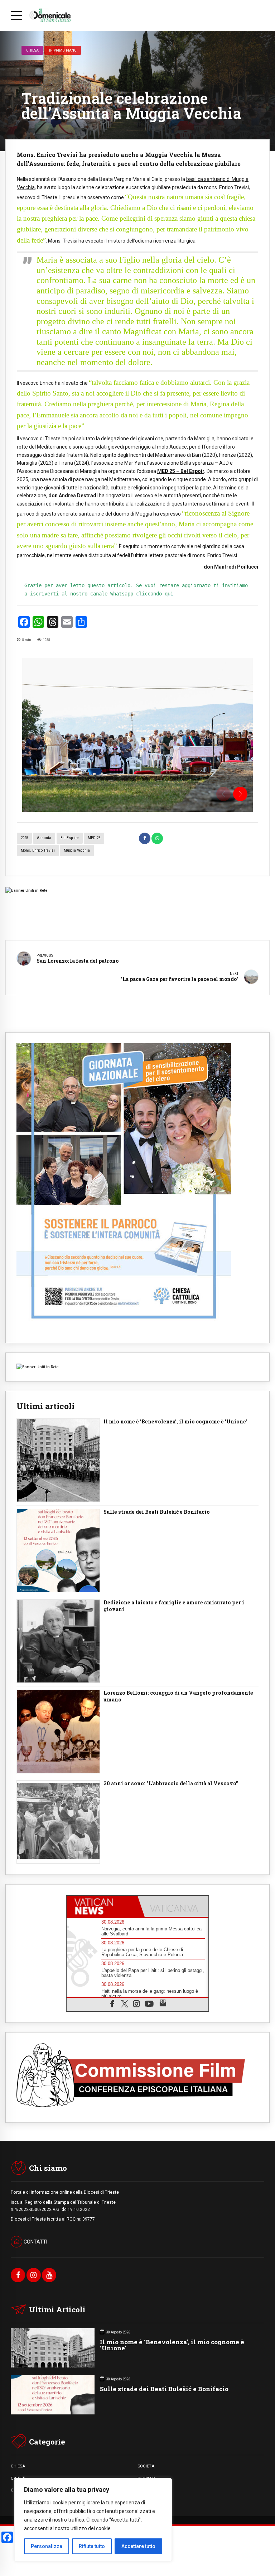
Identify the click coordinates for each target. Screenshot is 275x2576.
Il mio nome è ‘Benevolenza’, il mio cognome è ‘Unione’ (172, 2345)
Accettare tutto (138, 2546)
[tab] (102, 1906)
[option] (137, 735)
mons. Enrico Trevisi (38, 850)
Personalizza (47, 2546)
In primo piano (63, 50)
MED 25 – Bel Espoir (181, 471)
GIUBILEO (146, 2478)
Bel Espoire (70, 838)
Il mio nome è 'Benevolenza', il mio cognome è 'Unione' (175, 1422)
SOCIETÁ (146, 2466)
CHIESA (18, 2466)
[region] (93, 2520)
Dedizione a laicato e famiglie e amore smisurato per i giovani (174, 1606)
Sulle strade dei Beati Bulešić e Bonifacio (157, 1512)
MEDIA (144, 2490)
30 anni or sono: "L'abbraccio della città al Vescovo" (171, 1783)
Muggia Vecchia (77, 850)
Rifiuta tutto (92, 2546)
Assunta (44, 838)
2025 (24, 838)
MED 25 (94, 838)
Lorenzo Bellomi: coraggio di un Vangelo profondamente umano (178, 1696)
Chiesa (32, 50)
